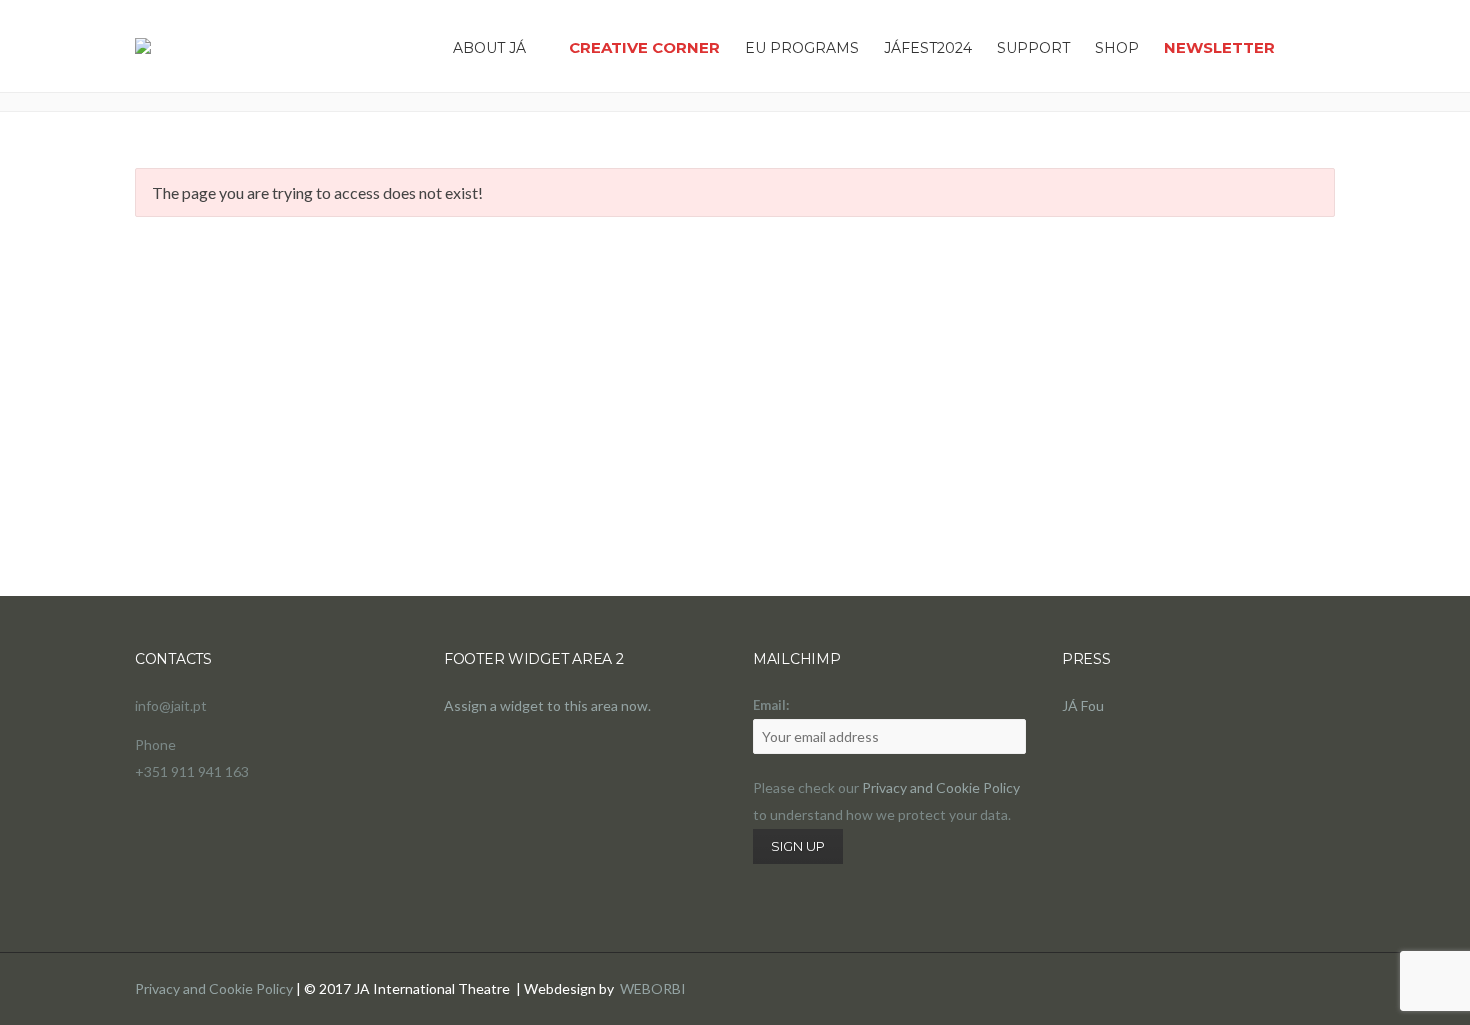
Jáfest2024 (928, 48)
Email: (771, 705)
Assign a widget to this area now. (547, 705)
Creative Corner (644, 47)
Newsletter (1219, 47)
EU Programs (802, 48)
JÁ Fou (1083, 705)
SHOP (1117, 48)
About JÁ (489, 48)
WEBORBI (653, 988)
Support (1033, 48)
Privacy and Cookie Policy (941, 787)
